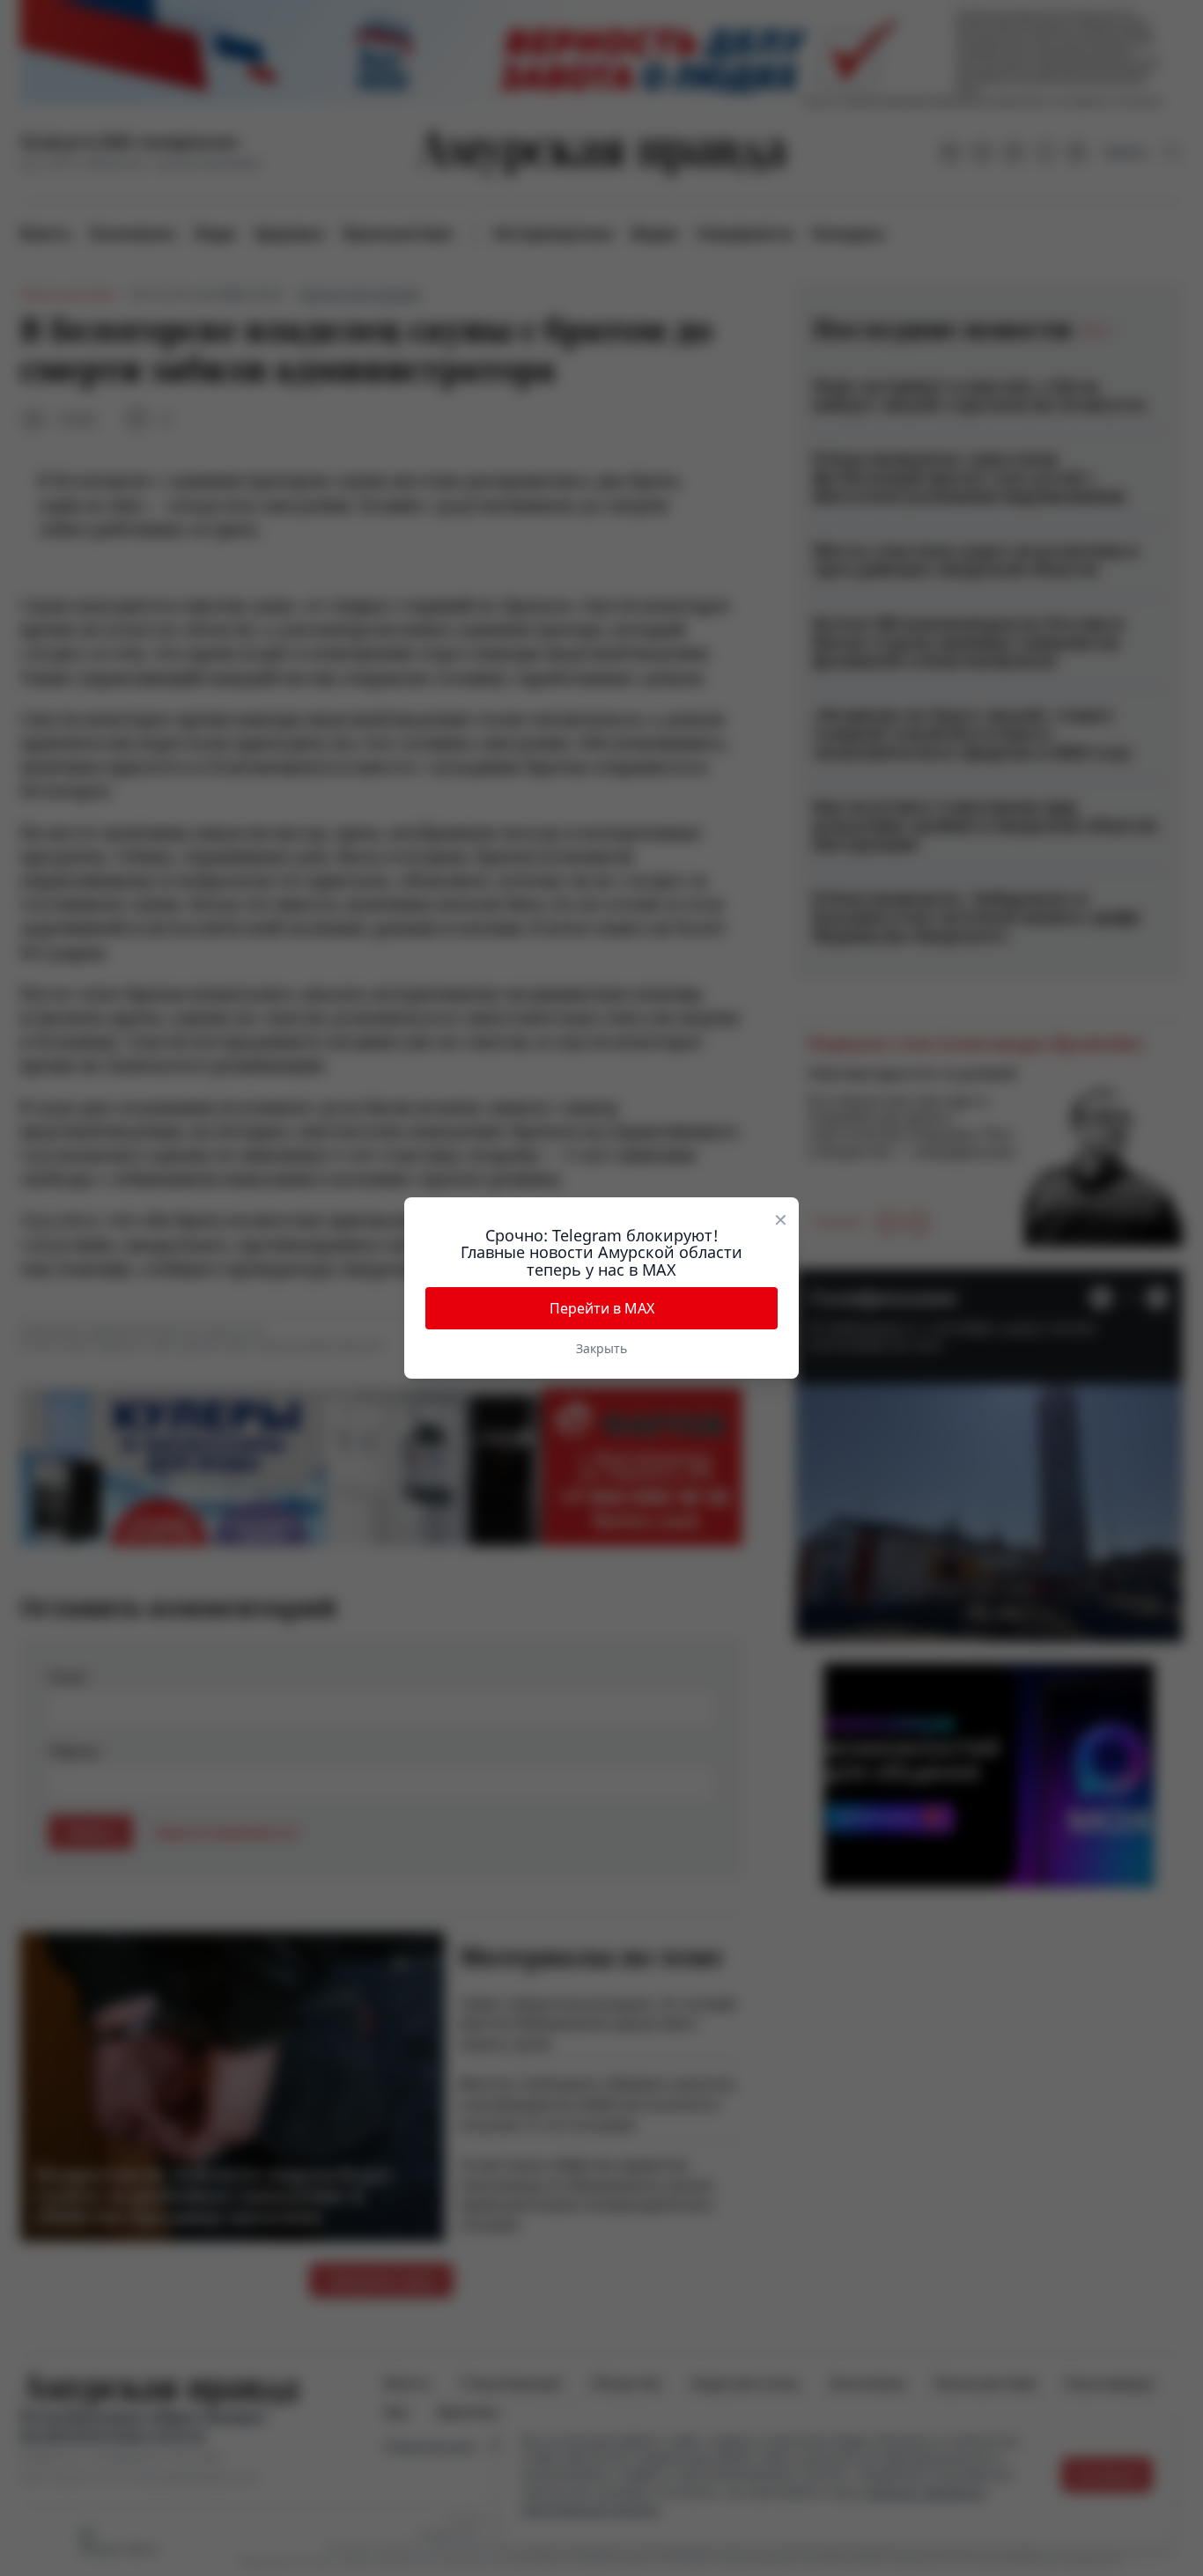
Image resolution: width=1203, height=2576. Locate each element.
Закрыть (601, 1348)
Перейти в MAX (602, 1308)
